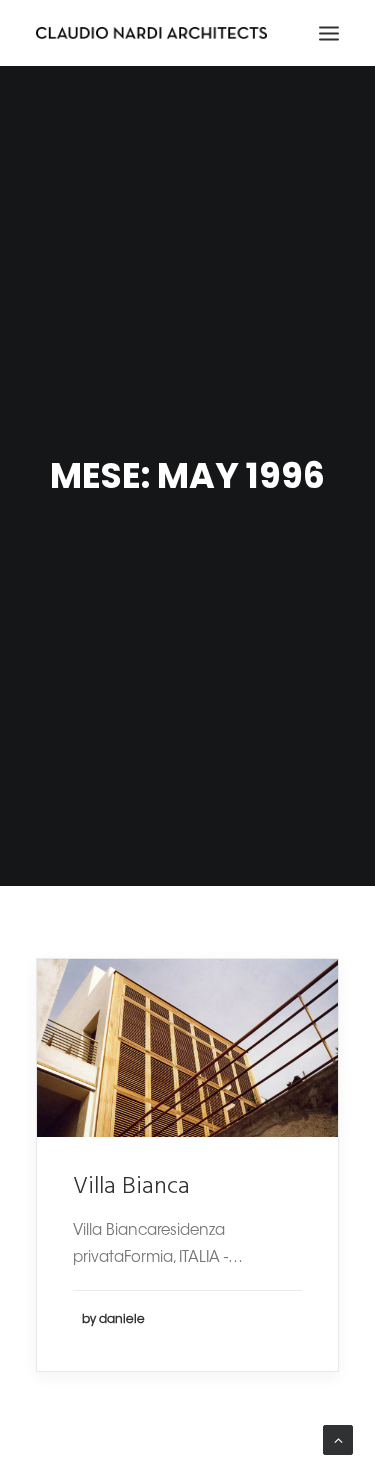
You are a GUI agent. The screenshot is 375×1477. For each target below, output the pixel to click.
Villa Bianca (131, 1187)
